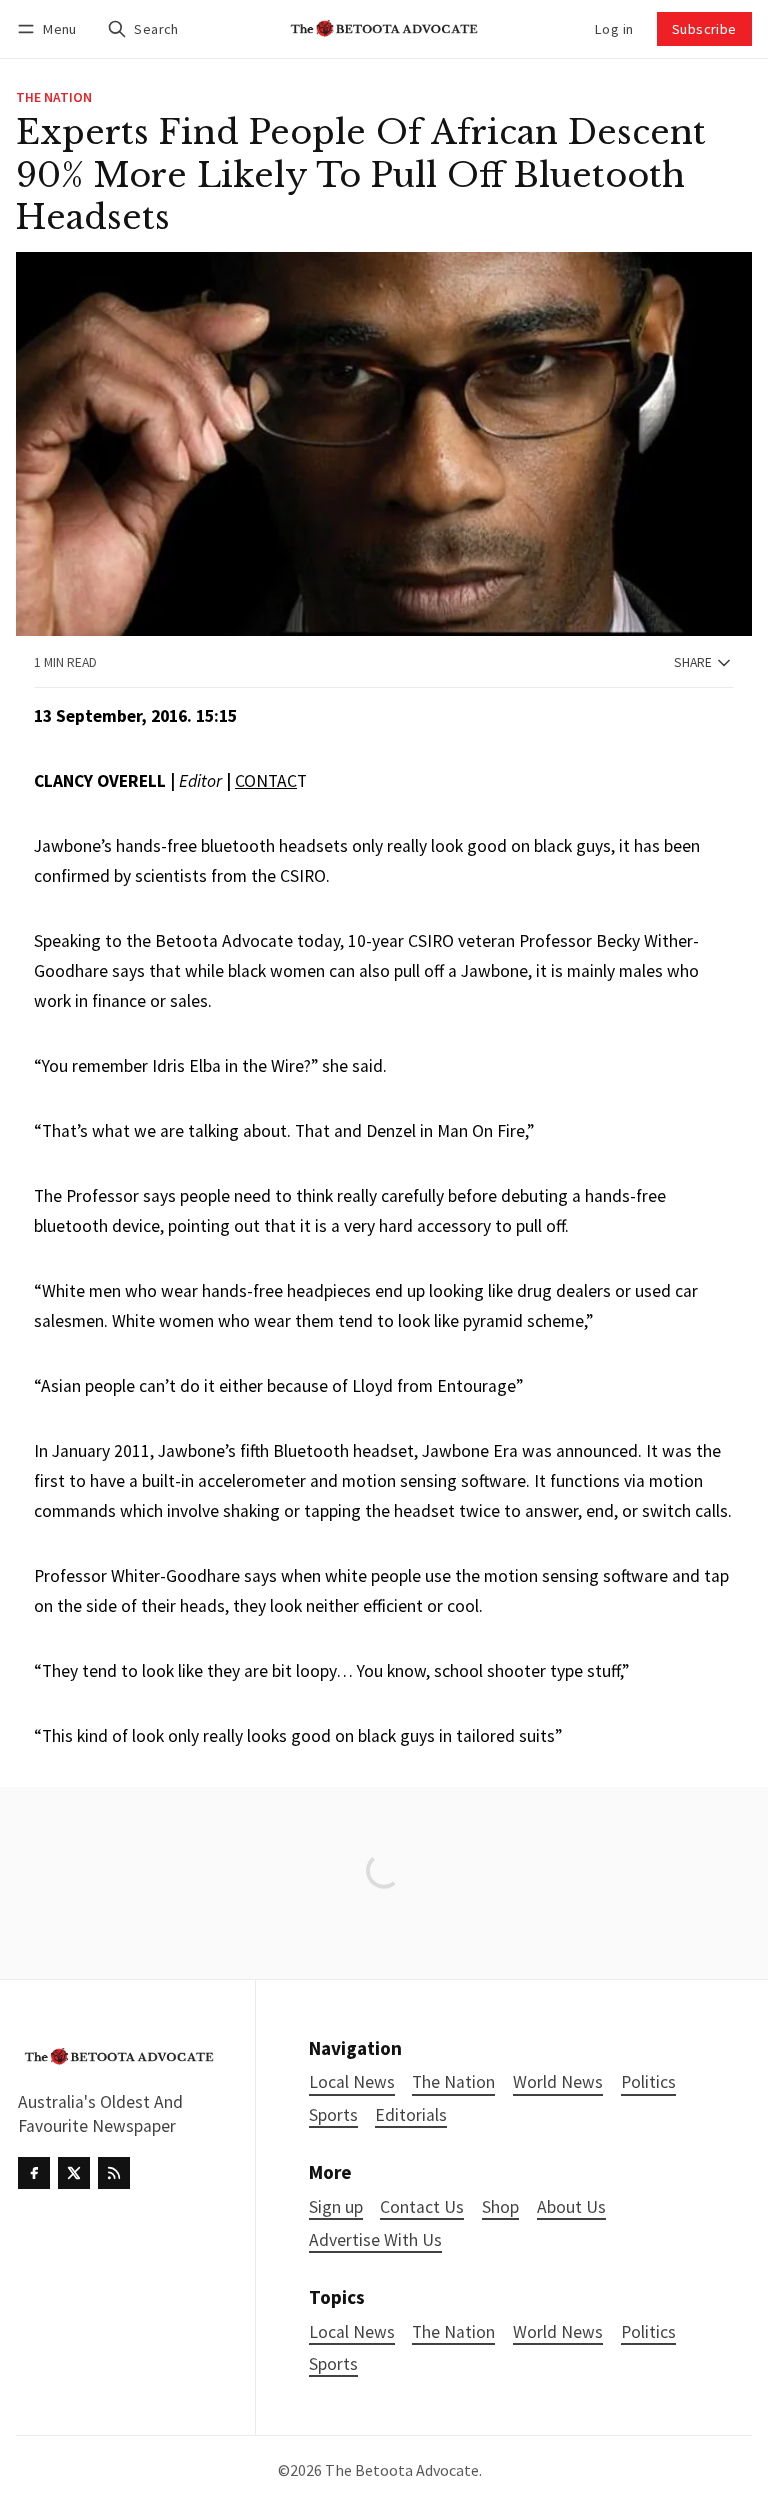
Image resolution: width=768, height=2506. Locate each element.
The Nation (54, 98)
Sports (333, 2364)
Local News (352, 2332)
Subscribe (704, 29)
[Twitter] (74, 2173)
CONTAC (266, 781)
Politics (648, 2332)
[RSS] (114, 2173)
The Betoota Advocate (402, 2470)
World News (558, 2332)
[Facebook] (34, 2173)
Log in (614, 29)
